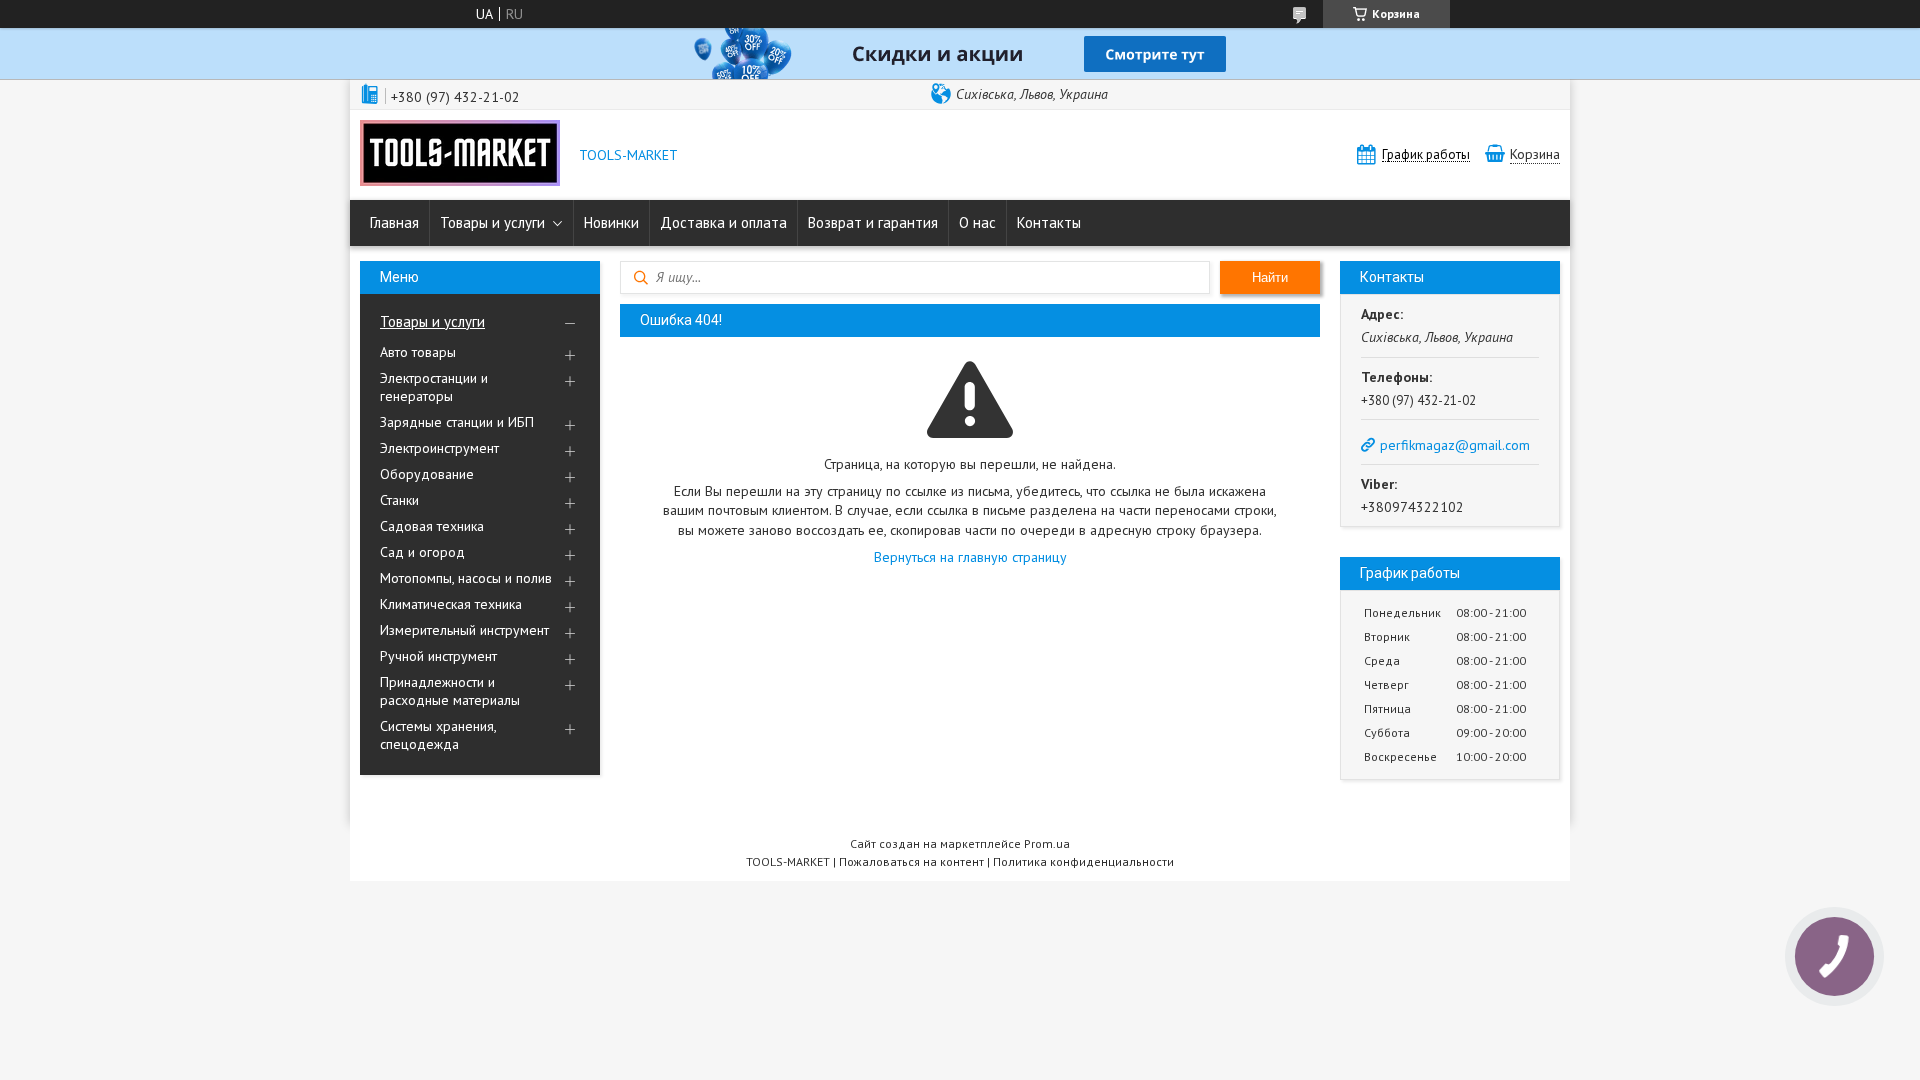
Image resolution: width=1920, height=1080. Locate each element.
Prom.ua (1047, 843)
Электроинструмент (439, 448)
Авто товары (418, 352)
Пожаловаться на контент (911, 861)
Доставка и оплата (723, 222)
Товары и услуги (492, 222)
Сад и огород (422, 552)
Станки (399, 500)
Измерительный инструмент (464, 630)
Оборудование (427, 474)
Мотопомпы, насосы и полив (466, 578)
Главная (394, 222)
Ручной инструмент (438, 656)
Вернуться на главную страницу (970, 557)
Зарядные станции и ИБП (457, 422)
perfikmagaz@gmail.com (1455, 445)
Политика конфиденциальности (1083, 861)
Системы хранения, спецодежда (438, 735)
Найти (1270, 277)
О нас (977, 222)
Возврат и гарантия (873, 222)
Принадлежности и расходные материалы (450, 691)
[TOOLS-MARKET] (460, 155)
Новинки (611, 222)
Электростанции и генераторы (434, 387)
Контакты (1049, 222)
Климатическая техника (451, 604)
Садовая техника (432, 526)
